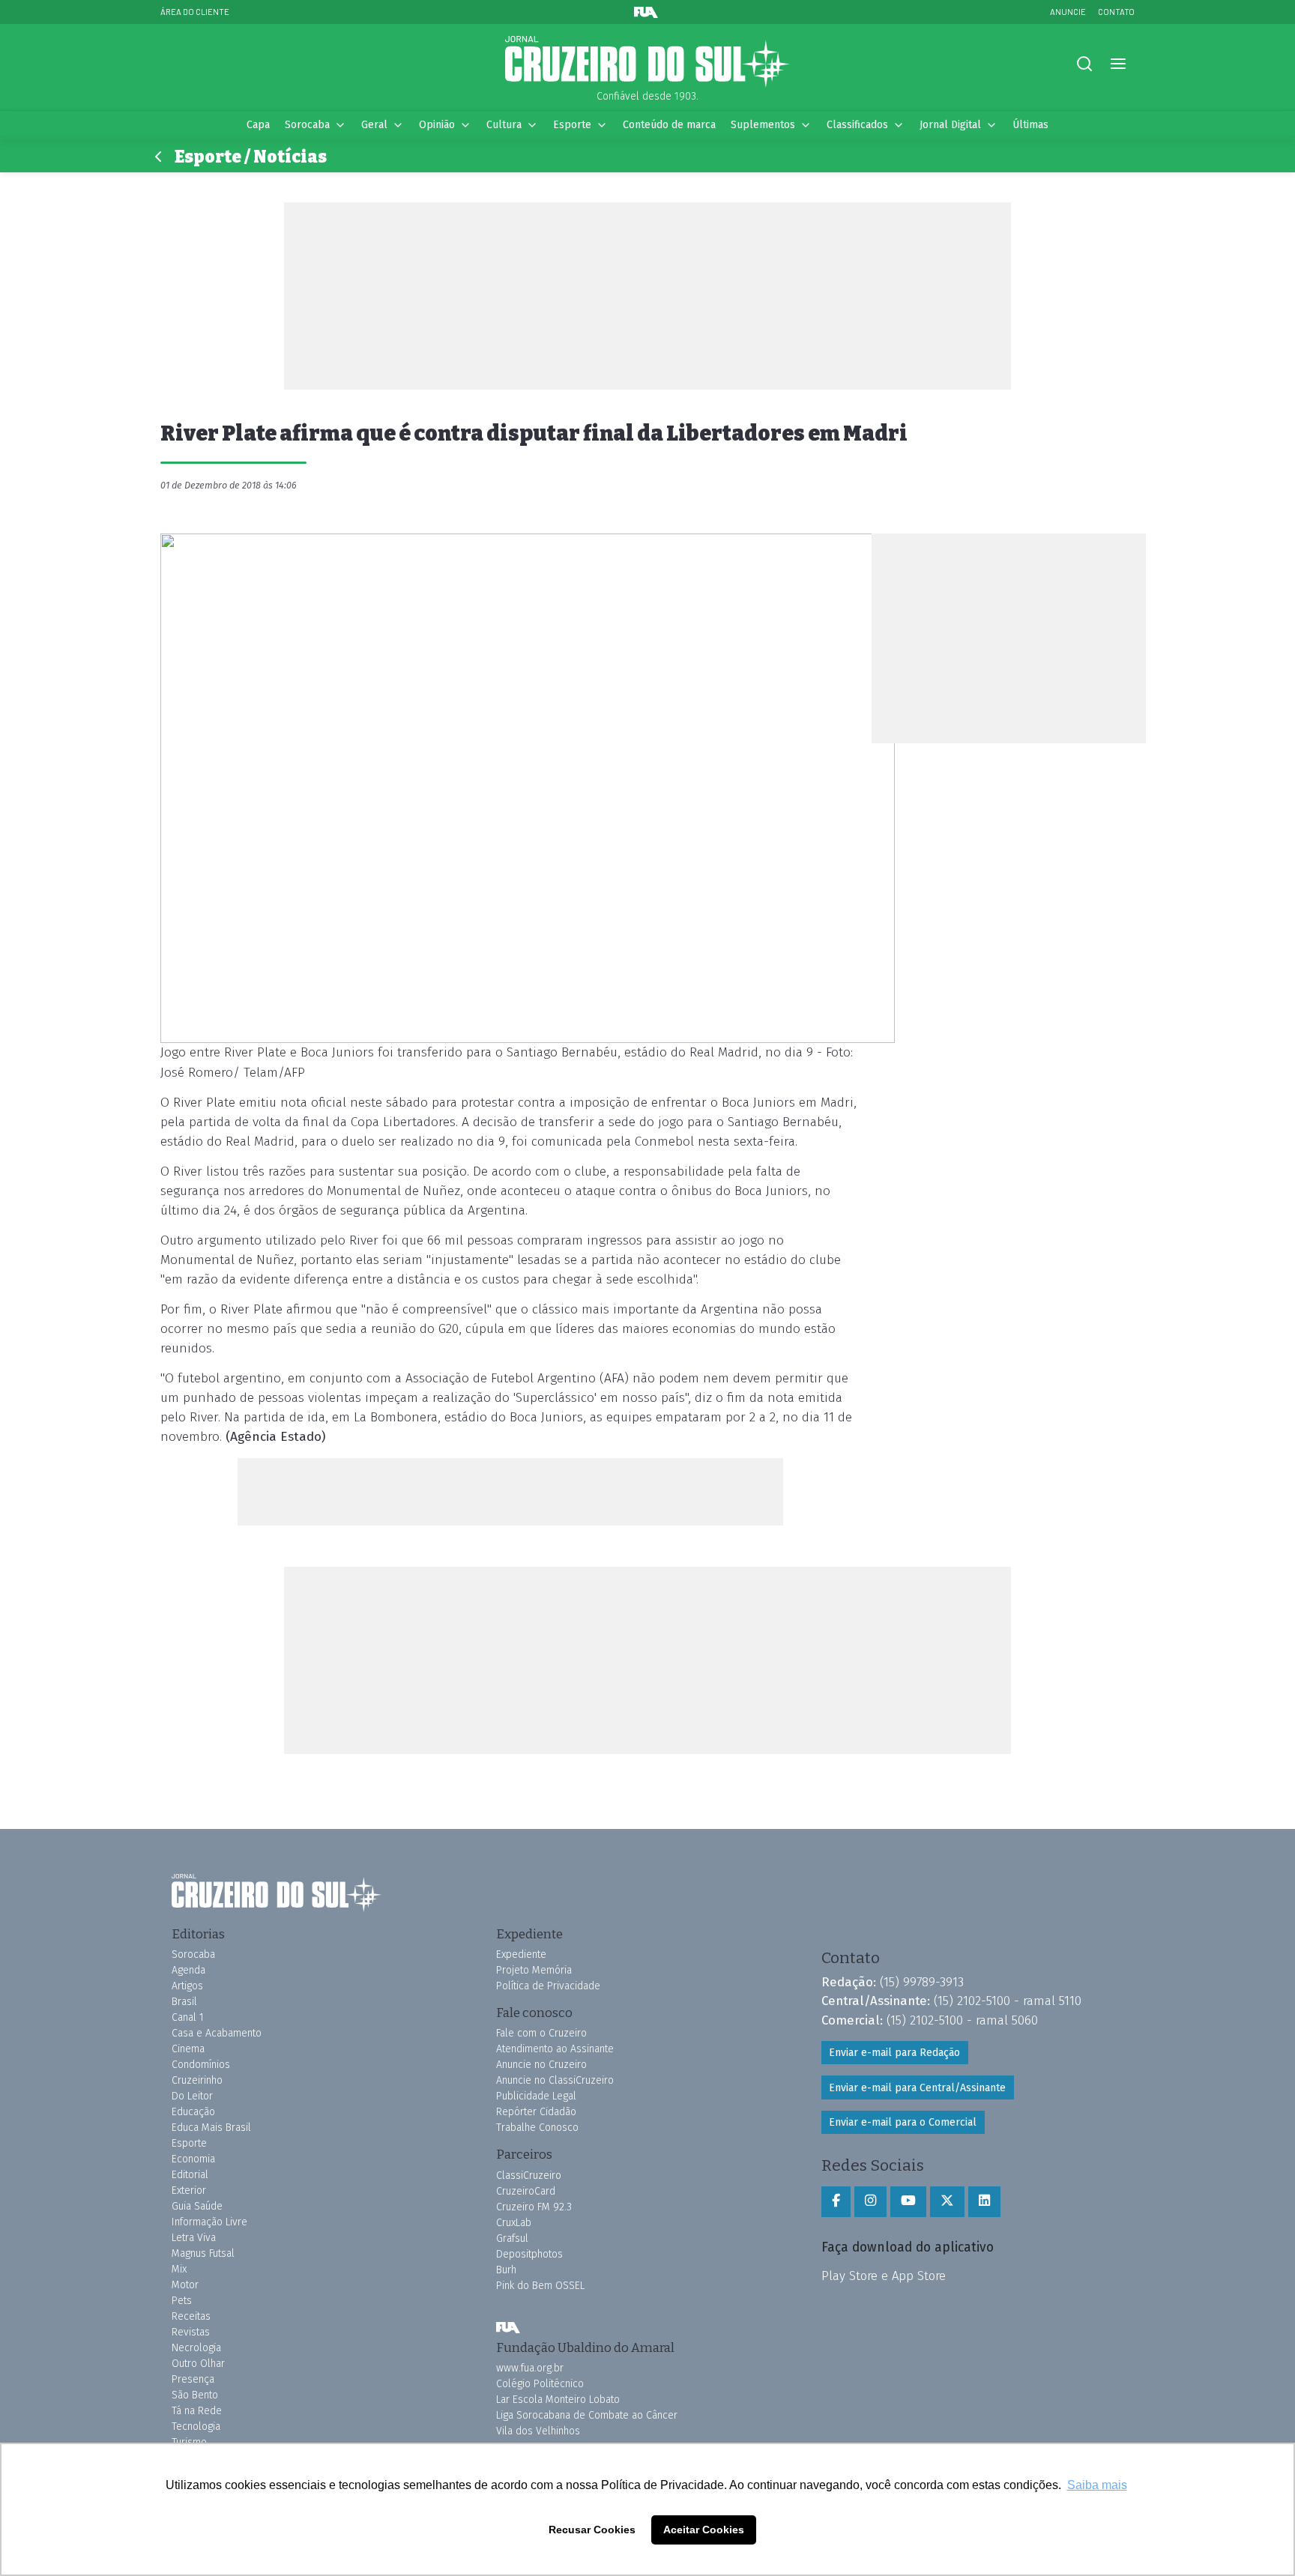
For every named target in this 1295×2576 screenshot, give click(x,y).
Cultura (504, 125)
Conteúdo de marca (669, 125)
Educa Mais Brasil (211, 2128)
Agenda (188, 1970)
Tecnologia (196, 2427)
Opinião (437, 125)
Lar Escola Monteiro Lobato (558, 2400)
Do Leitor (192, 2096)
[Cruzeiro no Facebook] (836, 2201)
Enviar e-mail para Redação (894, 2053)
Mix (179, 2269)
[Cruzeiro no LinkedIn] (984, 2201)
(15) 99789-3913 (922, 1982)
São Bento (195, 2395)
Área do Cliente (195, 12)
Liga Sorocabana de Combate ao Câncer (587, 2415)
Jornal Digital (950, 125)
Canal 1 (188, 2017)
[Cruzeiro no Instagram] (870, 2201)
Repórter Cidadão (536, 2112)
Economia (193, 2159)
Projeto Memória (534, 1970)
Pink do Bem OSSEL (540, 2286)
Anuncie (1068, 12)
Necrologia (196, 2348)
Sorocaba (307, 125)
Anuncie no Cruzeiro (541, 2065)
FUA (508, 2328)
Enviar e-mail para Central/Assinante (917, 2088)
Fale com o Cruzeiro (541, 2033)
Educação (193, 2112)
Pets (182, 2301)
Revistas (191, 2332)
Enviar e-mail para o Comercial (903, 2122)
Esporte (572, 125)
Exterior (189, 2190)
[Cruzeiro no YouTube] (908, 2201)
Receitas (191, 2316)
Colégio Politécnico (540, 2384)
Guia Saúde (197, 2206)
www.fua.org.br (530, 2368)
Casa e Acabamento (217, 2033)
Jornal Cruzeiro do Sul (647, 62)
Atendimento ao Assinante (555, 2049)
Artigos (187, 1986)
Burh (506, 2270)
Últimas (1030, 125)
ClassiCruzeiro (529, 2176)
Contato (1116, 12)
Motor (185, 2285)
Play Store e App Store (884, 2276)
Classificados (857, 125)
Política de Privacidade (548, 1986)
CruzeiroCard (526, 2191)
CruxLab (514, 2223)
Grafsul (512, 2238)
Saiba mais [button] (1097, 2485)
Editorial (190, 2175)
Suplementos (763, 125)
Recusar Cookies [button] (592, 2530)
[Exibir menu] (1118, 64)
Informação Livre (209, 2222)
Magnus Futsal (203, 2253)
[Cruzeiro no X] (947, 2201)
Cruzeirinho (197, 2080)
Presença (193, 2379)
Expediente (521, 1954)
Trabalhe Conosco (537, 2128)
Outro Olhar (198, 2364)
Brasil (184, 2002)
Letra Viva (194, 2238)
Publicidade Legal (536, 2096)
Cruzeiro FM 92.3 (534, 2207)
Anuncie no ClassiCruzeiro (555, 2080)
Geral (374, 125)
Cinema (188, 2049)
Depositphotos (529, 2254)
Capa (258, 125)
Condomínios (201, 2065)
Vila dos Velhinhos (538, 2431)
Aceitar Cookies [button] (704, 2530)
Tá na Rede (197, 2411)
